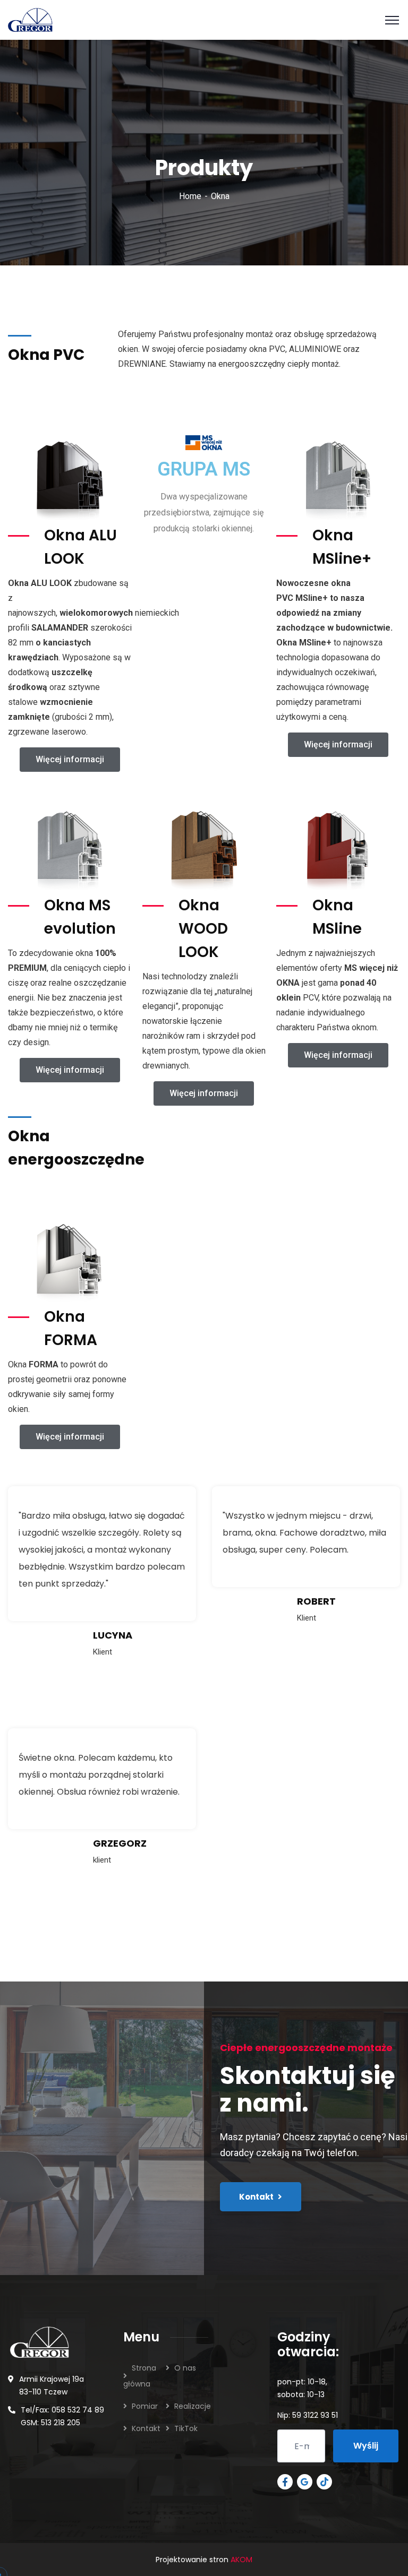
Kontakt (146, 2428)
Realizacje (193, 2406)
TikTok (186, 2428)
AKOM (241, 2560)
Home (190, 196)
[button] (70, 760)
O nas (185, 2368)
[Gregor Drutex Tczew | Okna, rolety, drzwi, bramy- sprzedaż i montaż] (30, 19)
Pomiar (145, 2406)
